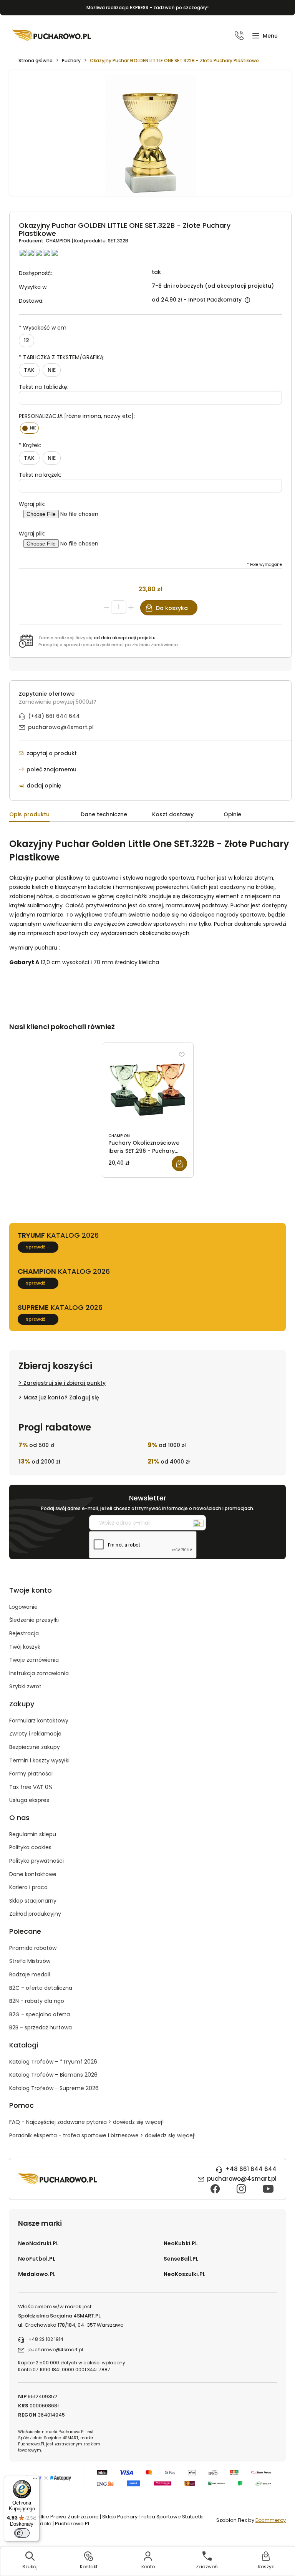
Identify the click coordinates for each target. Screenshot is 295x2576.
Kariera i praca (28, 1887)
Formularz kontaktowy (39, 1721)
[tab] (45, 816)
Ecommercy (271, 2520)
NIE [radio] (52, 370)
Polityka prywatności (36, 1861)
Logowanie (23, 1607)
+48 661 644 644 (251, 2169)
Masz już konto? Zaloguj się (61, 1397)
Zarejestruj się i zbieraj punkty (65, 1383)
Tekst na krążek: (40, 475)
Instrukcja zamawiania (39, 1673)
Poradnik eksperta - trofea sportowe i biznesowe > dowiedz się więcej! (102, 2135)
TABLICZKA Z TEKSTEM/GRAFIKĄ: (62, 357)
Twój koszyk (25, 1647)
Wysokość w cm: (43, 328)
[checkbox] (29, 428)
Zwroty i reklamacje (35, 1734)
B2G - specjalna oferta (40, 2014)
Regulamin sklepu (33, 1834)
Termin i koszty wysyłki (39, 1760)
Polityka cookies (30, 1847)
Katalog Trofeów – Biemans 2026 (53, 2075)
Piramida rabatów (33, 1948)
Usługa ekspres (29, 1800)
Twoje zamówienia (34, 1660)
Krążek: (30, 445)
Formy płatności (31, 1774)
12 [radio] (27, 340)
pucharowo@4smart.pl (61, 727)
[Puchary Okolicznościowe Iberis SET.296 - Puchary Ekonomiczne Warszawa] (148, 1089)
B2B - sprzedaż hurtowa (41, 2027)
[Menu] (35, 2480)
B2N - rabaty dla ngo (37, 2001)
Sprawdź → (38, 1247)
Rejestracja (24, 1633)
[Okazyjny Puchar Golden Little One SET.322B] (150, 137)
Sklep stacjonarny (33, 1901)
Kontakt (89, 2567)
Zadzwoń (207, 2567)
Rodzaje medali (30, 1974)
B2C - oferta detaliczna (41, 1988)
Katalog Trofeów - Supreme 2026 (54, 2088)
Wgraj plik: (32, 504)
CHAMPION (59, 241)
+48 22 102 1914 (46, 2339)
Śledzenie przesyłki (34, 1620)
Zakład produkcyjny (35, 1914)
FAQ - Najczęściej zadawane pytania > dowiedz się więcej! (86, 2122)
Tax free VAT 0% (31, 1787)
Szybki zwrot (25, 1686)
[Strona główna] (52, 35)
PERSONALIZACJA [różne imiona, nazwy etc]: (77, 416)
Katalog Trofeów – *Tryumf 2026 (53, 2062)
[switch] (22, 2533)
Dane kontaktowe (33, 1874)
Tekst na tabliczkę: (44, 387)
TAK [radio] (29, 370)
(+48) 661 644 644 (54, 716)
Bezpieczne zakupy (35, 1747)
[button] (265, 36)
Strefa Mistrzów (30, 1961)
